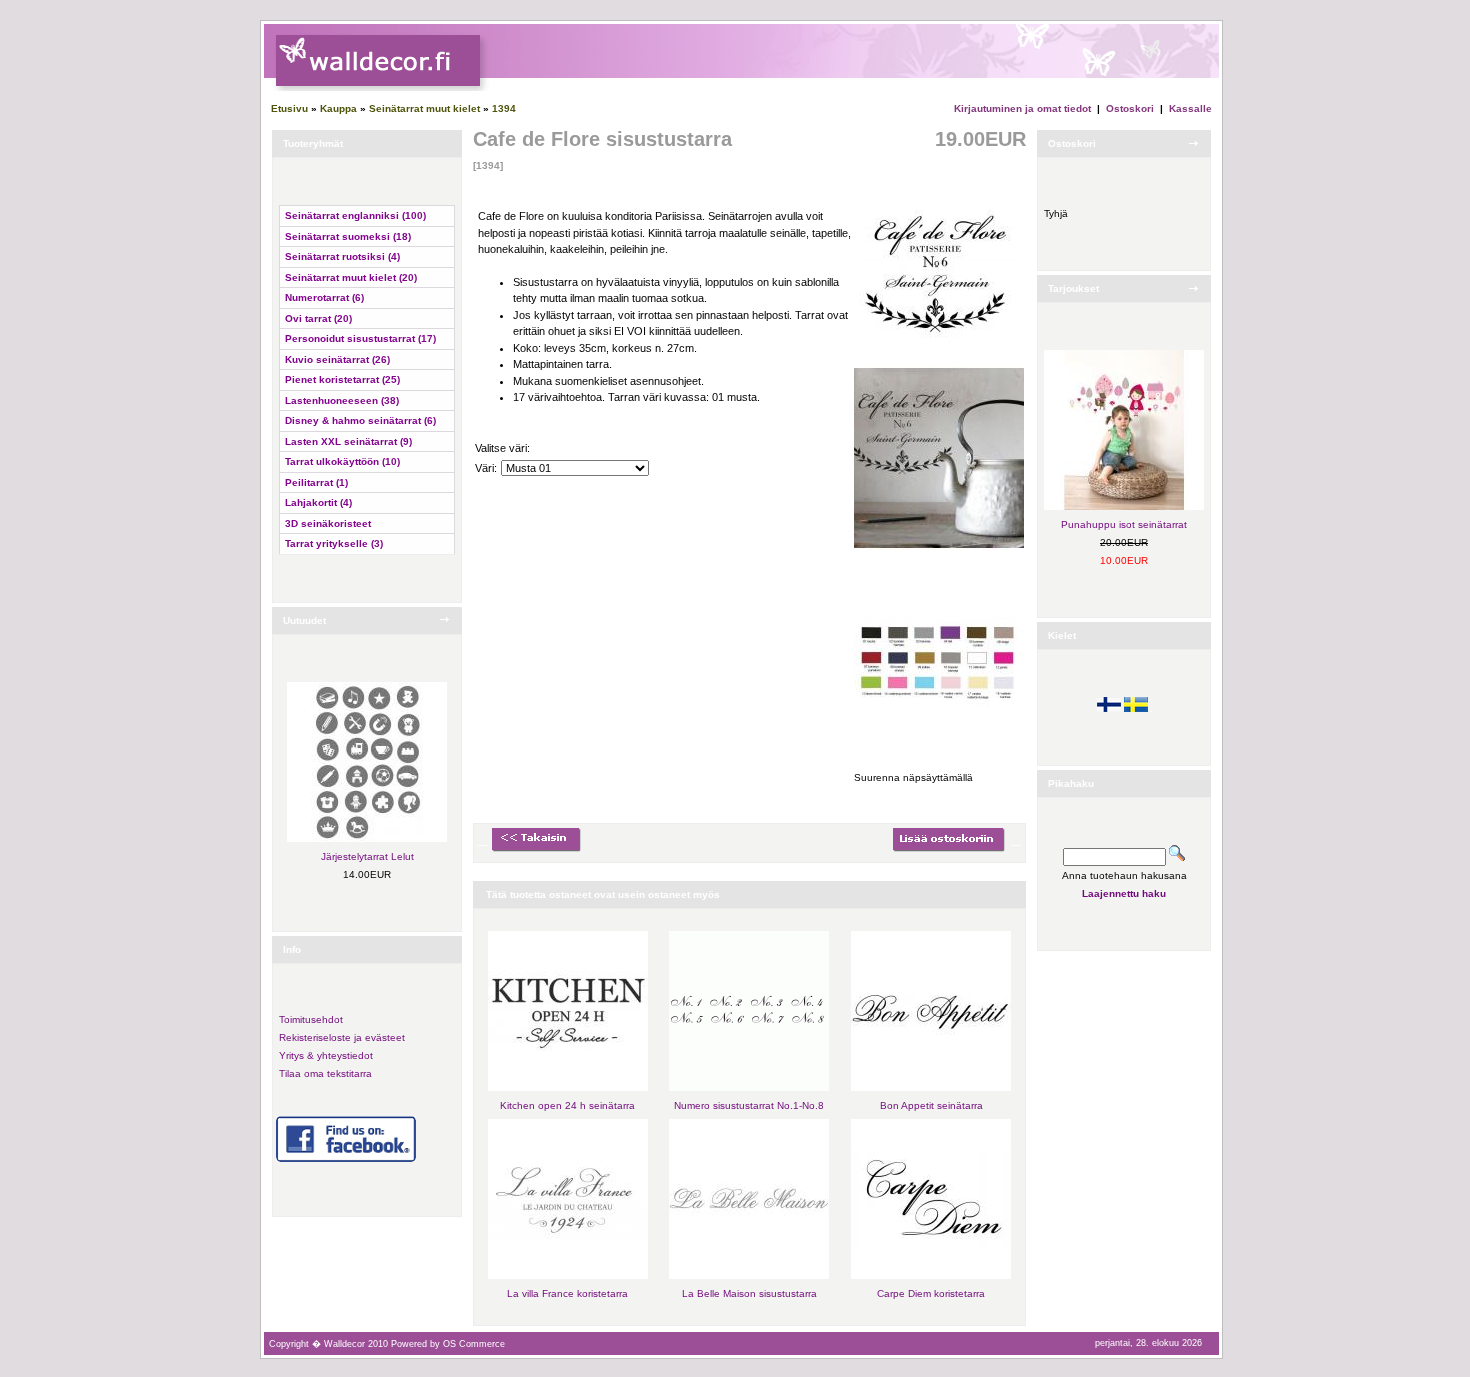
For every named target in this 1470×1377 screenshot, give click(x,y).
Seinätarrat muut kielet (424, 108)
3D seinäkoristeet (328, 523)
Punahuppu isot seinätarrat (1124, 524)
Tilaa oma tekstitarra (325, 1073)
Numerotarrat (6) (324, 297)
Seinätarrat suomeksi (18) (348, 236)
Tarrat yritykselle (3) (334, 543)
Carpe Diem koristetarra (931, 1293)
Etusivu (289, 108)
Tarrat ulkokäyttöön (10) (342, 461)
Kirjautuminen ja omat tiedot (1022, 108)
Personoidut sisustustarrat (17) (360, 338)
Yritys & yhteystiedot (326, 1055)
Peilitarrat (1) (316, 482)
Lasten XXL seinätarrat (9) (348, 441)
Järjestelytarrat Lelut (367, 856)
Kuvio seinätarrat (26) (337, 359)
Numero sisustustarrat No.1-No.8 (749, 1105)
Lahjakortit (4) (318, 502)
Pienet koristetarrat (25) (342, 379)
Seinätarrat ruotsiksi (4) (342, 256)
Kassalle (1190, 108)
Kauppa (338, 108)
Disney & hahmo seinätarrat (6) (360, 420)
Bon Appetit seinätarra (931, 1105)
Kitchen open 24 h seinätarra (567, 1105)
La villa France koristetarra (567, 1293)
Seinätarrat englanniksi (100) (355, 215)
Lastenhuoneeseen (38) (342, 400)
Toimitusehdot (311, 1019)
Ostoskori (1130, 108)
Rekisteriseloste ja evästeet (342, 1037)
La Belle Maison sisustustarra (749, 1293)
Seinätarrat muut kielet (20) (351, 277)
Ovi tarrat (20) (318, 318)
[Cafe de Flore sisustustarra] (939, 350)
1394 (504, 108)
